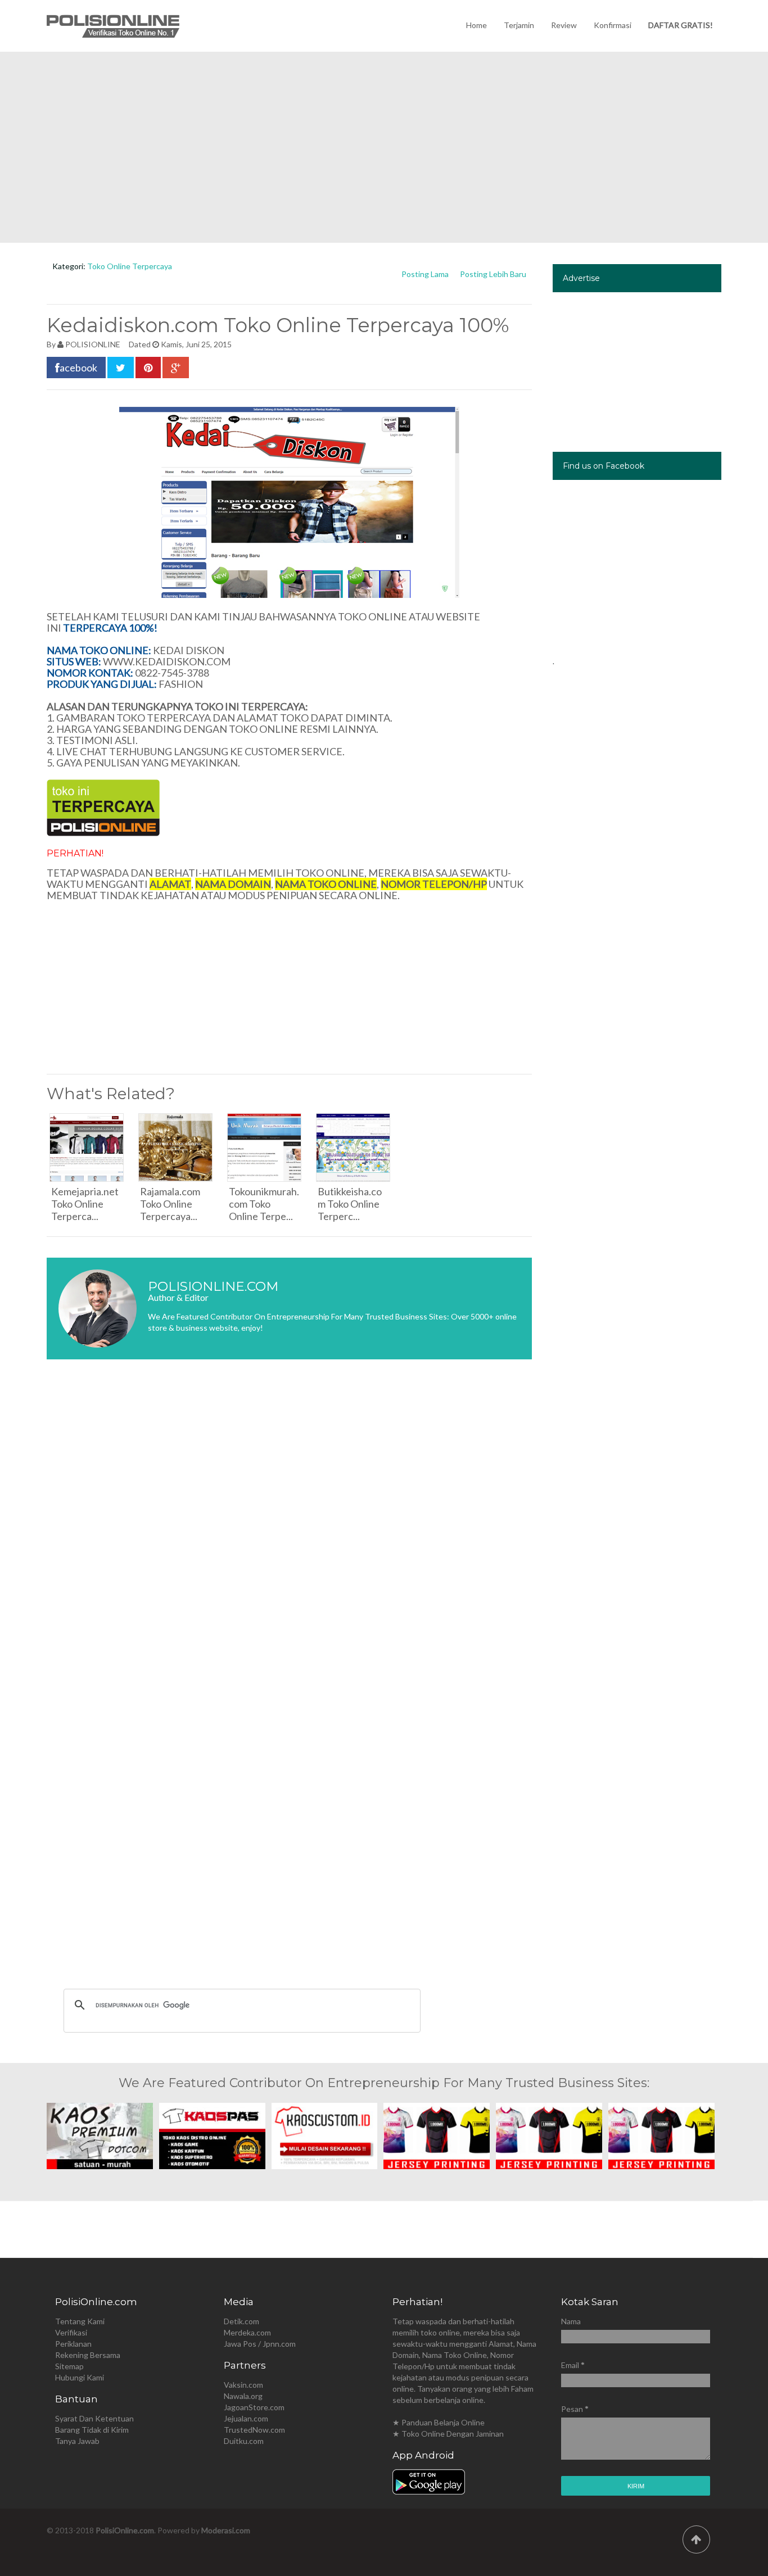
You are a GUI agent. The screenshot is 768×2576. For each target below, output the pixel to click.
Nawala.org (243, 2396)
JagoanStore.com (254, 2407)
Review (564, 25)
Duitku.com (244, 2441)
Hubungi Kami (80, 2377)
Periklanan (73, 2344)
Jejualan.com (246, 2418)
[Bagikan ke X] (121, 368)
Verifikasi (71, 2332)
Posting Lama (425, 274)
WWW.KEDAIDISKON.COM (167, 661)
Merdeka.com (247, 2332)
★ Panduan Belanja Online (439, 2422)
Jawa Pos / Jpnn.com (260, 2344)
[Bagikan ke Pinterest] (148, 368)
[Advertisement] (384, 147)
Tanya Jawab (77, 2441)
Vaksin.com (243, 2385)
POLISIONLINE (93, 344)
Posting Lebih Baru (493, 274)
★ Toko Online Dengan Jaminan (448, 2434)
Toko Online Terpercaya (130, 266)
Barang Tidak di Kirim (92, 2430)
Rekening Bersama (88, 2355)
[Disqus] (289, 1536)
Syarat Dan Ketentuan (94, 2418)
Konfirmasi (613, 25)
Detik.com (241, 2321)
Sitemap (69, 2366)
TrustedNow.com (254, 2430)
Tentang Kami (80, 2321)
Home (476, 25)
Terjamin (519, 25)
